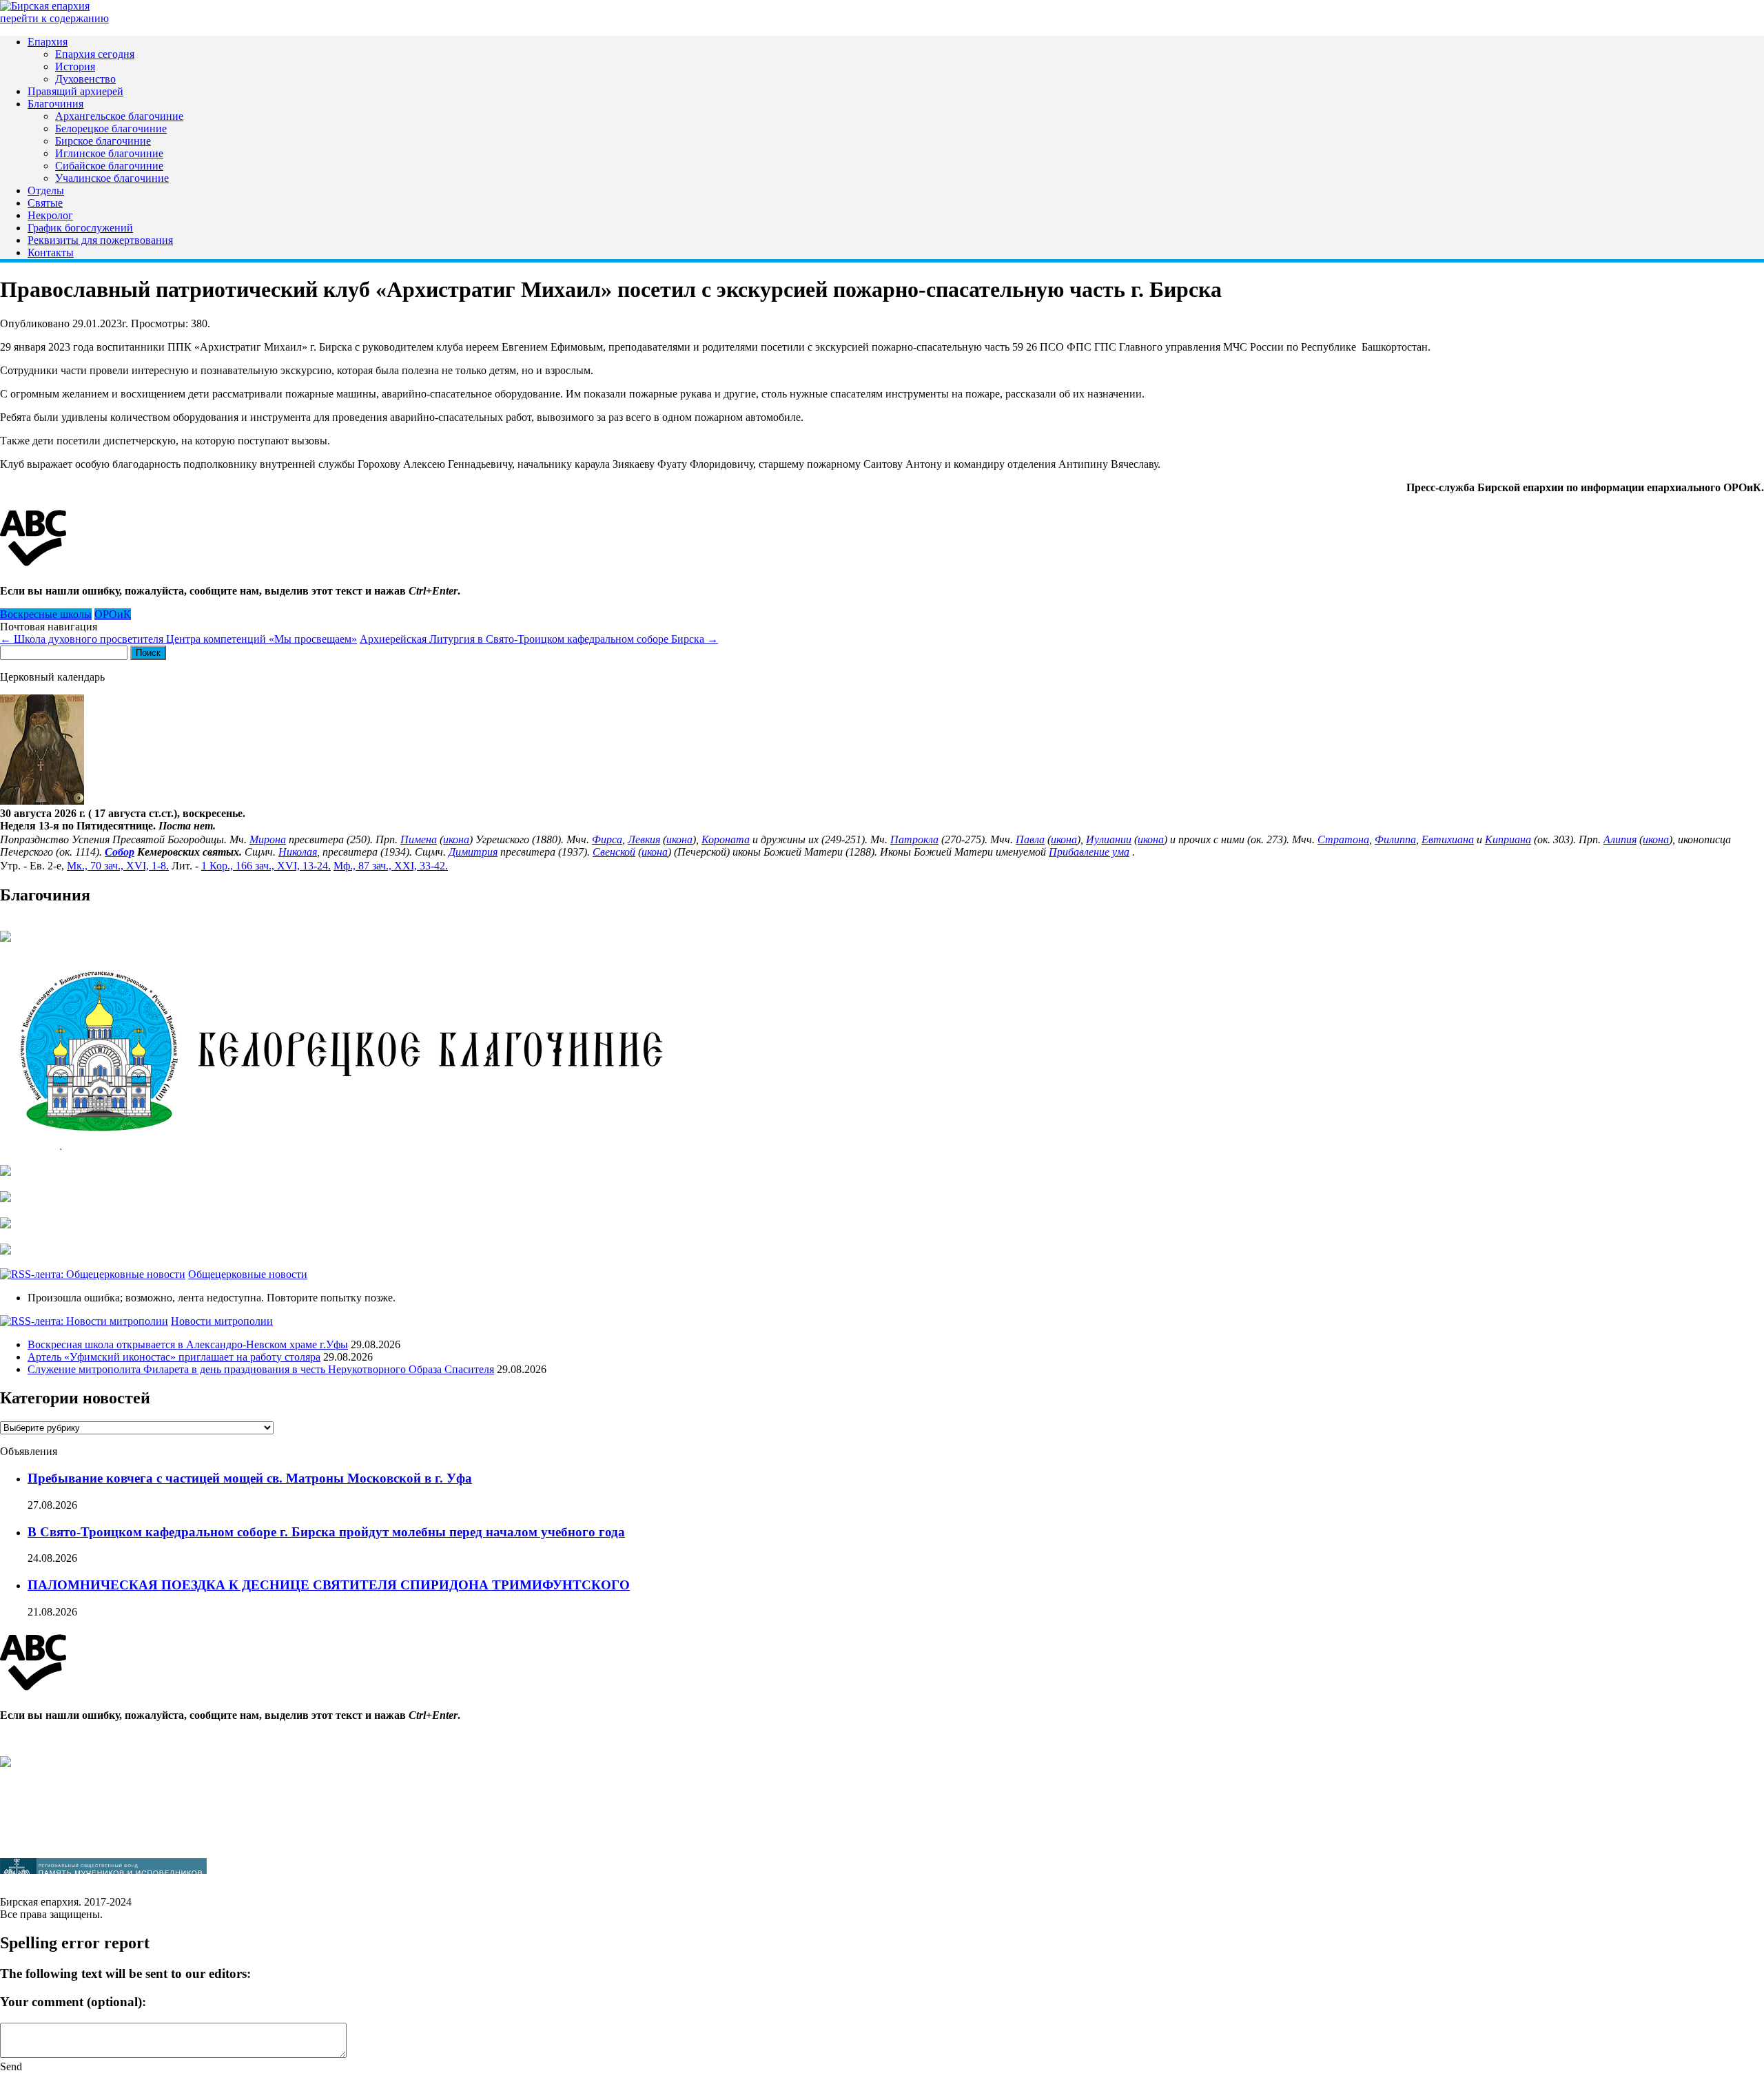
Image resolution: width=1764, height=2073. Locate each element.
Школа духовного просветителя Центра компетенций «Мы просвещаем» (178, 639)
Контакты (51, 252)
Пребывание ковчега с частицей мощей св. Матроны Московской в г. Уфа (250, 1478)
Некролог (50, 215)
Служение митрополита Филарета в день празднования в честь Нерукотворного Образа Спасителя (261, 1369)
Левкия (644, 839)
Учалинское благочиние (112, 178)
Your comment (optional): (73, 2002)
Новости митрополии (222, 1321)
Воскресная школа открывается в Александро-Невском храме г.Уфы (188, 1344)
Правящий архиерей (75, 91)
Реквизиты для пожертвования (100, 240)
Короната (726, 839)
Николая (298, 852)
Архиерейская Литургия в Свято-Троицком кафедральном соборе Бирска (539, 639)
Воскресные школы (46, 614)
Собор (120, 852)
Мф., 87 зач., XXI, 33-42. (391, 866)
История (75, 66)
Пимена (419, 839)
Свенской (614, 852)
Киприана (1508, 839)
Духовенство (85, 79)
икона (456, 839)
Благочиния (55, 104)
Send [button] (11, 2066)
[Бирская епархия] (45, 6)
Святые (45, 203)
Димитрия (473, 852)
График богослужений (80, 228)
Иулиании (1109, 839)
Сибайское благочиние (109, 166)
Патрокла (914, 839)
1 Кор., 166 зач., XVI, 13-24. (266, 866)
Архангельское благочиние (119, 116)
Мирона (268, 839)
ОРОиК (113, 614)
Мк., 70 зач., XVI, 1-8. (118, 866)
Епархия (48, 42)
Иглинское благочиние (109, 153)
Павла (1030, 839)
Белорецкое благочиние (111, 128)
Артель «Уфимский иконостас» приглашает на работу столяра (174, 1357)
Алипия (1620, 839)
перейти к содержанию (54, 18)
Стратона (1343, 839)
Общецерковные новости (248, 1274)
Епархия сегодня (95, 54)
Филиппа (1395, 839)
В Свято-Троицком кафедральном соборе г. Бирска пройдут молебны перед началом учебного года (326, 1532)
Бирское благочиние (103, 141)
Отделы (46, 190)
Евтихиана (1448, 839)
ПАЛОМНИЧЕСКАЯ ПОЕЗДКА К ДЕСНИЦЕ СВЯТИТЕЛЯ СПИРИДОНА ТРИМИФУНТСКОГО (329, 1585)
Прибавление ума (1089, 852)
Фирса (607, 839)
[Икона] (42, 801)
